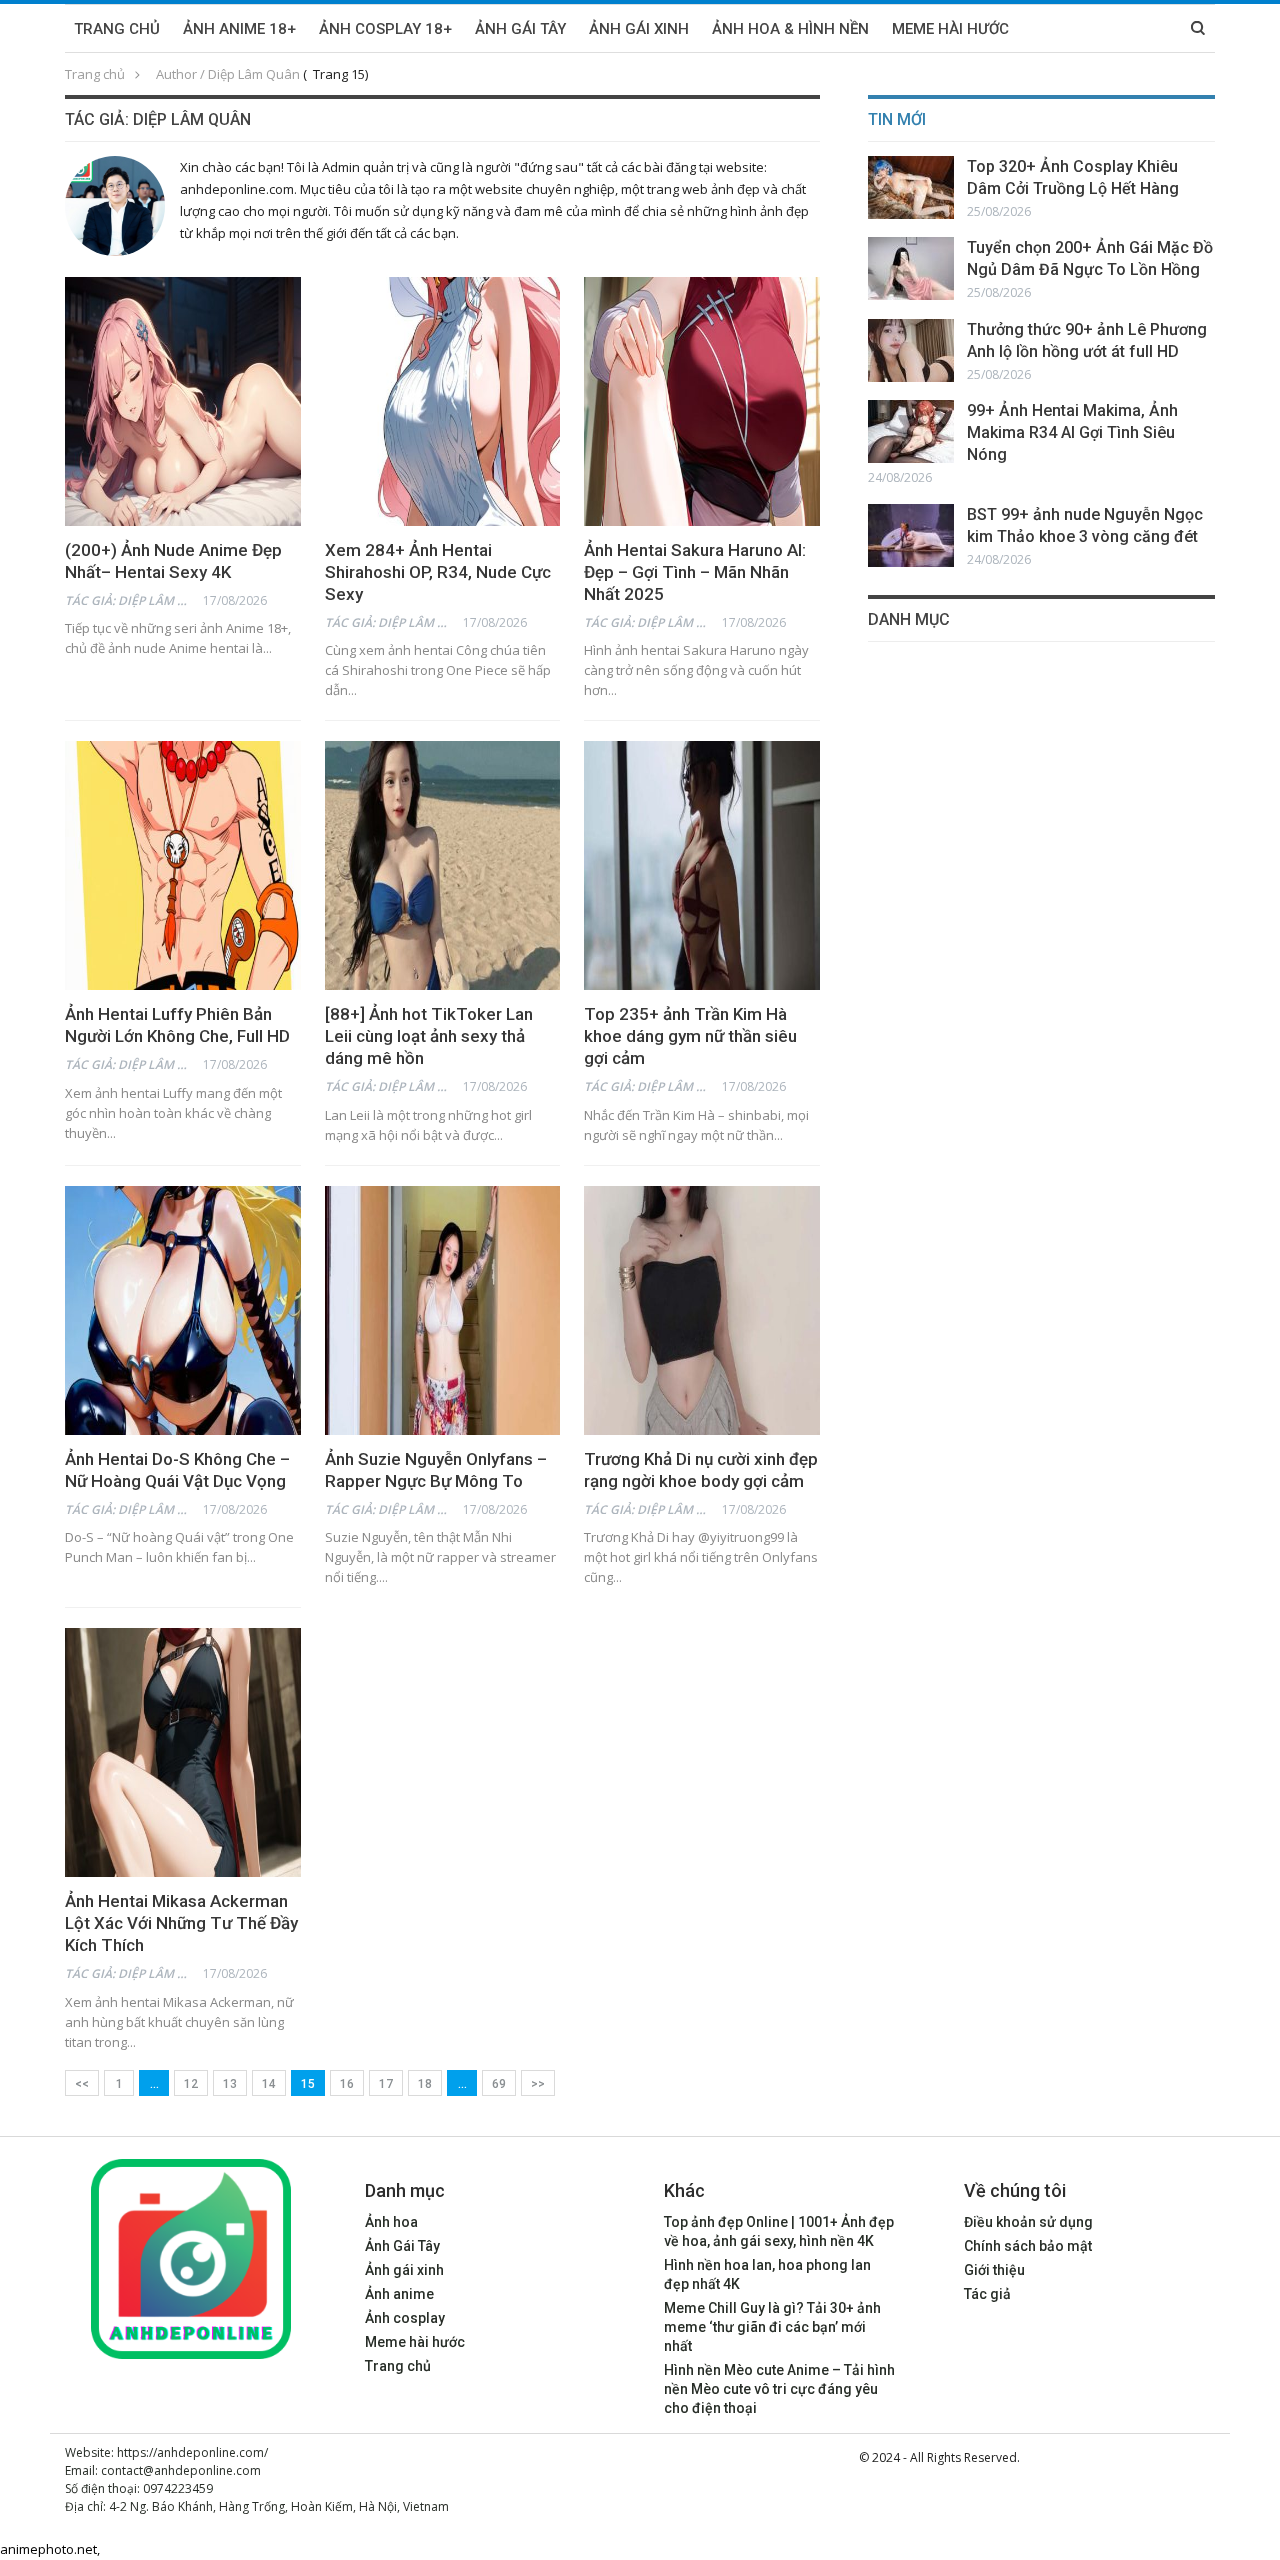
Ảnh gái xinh (404, 2270)
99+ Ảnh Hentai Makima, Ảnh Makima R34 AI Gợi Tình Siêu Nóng (1072, 432)
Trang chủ (117, 29)
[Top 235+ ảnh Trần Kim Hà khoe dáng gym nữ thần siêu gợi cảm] (702, 865)
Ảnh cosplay (405, 2318)
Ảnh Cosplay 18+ (385, 29)
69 (499, 2084)
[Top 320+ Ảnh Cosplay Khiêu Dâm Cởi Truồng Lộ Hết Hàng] (911, 187)
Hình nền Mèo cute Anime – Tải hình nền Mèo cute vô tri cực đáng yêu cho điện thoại (779, 2389)
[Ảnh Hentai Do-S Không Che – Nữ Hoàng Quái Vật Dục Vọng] (183, 1310)
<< (82, 2084)
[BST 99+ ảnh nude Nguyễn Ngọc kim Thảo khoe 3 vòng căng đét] (911, 535)
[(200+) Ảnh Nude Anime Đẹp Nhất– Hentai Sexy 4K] (183, 401)
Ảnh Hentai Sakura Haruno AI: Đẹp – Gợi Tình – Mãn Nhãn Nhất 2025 (695, 572)
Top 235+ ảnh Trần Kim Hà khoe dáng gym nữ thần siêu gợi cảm (690, 1036)
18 (425, 2084)
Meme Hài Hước (950, 29)
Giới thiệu (994, 2270)
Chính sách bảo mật (1028, 2246)
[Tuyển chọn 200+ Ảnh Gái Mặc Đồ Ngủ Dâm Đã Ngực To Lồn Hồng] (911, 268)
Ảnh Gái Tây (520, 29)
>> (538, 2084)
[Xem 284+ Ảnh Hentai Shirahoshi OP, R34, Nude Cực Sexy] (443, 401)
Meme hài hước (415, 2342)
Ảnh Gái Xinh (639, 29)
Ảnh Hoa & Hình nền (790, 29)
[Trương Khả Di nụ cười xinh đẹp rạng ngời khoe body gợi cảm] (702, 1310)
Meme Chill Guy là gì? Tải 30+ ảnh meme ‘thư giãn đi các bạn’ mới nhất (772, 2327)
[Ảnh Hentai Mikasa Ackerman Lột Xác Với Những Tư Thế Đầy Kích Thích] (183, 1752)
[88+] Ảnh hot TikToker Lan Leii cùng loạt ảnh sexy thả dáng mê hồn (429, 1036)
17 (386, 2084)
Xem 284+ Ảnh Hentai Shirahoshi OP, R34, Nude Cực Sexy (438, 572)
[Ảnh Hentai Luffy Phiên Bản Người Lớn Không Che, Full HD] (183, 865)
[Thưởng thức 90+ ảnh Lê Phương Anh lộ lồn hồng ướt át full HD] (911, 350)
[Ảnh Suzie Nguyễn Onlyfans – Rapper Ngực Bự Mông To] (443, 1310)
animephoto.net (48, 2549)
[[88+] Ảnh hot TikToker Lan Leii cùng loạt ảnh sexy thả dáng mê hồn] (443, 865)
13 (230, 2084)
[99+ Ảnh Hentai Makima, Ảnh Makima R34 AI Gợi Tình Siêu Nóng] (911, 431)
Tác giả (987, 2294)
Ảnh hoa (391, 2222)
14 (269, 2084)
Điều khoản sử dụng (1028, 2222)
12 (191, 2084)
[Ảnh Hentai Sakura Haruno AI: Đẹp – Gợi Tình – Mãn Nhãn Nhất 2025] (702, 401)
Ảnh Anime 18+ (239, 29)
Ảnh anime (399, 2294)
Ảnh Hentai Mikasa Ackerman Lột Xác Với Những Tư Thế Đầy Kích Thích (181, 1923)
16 (347, 2084)
